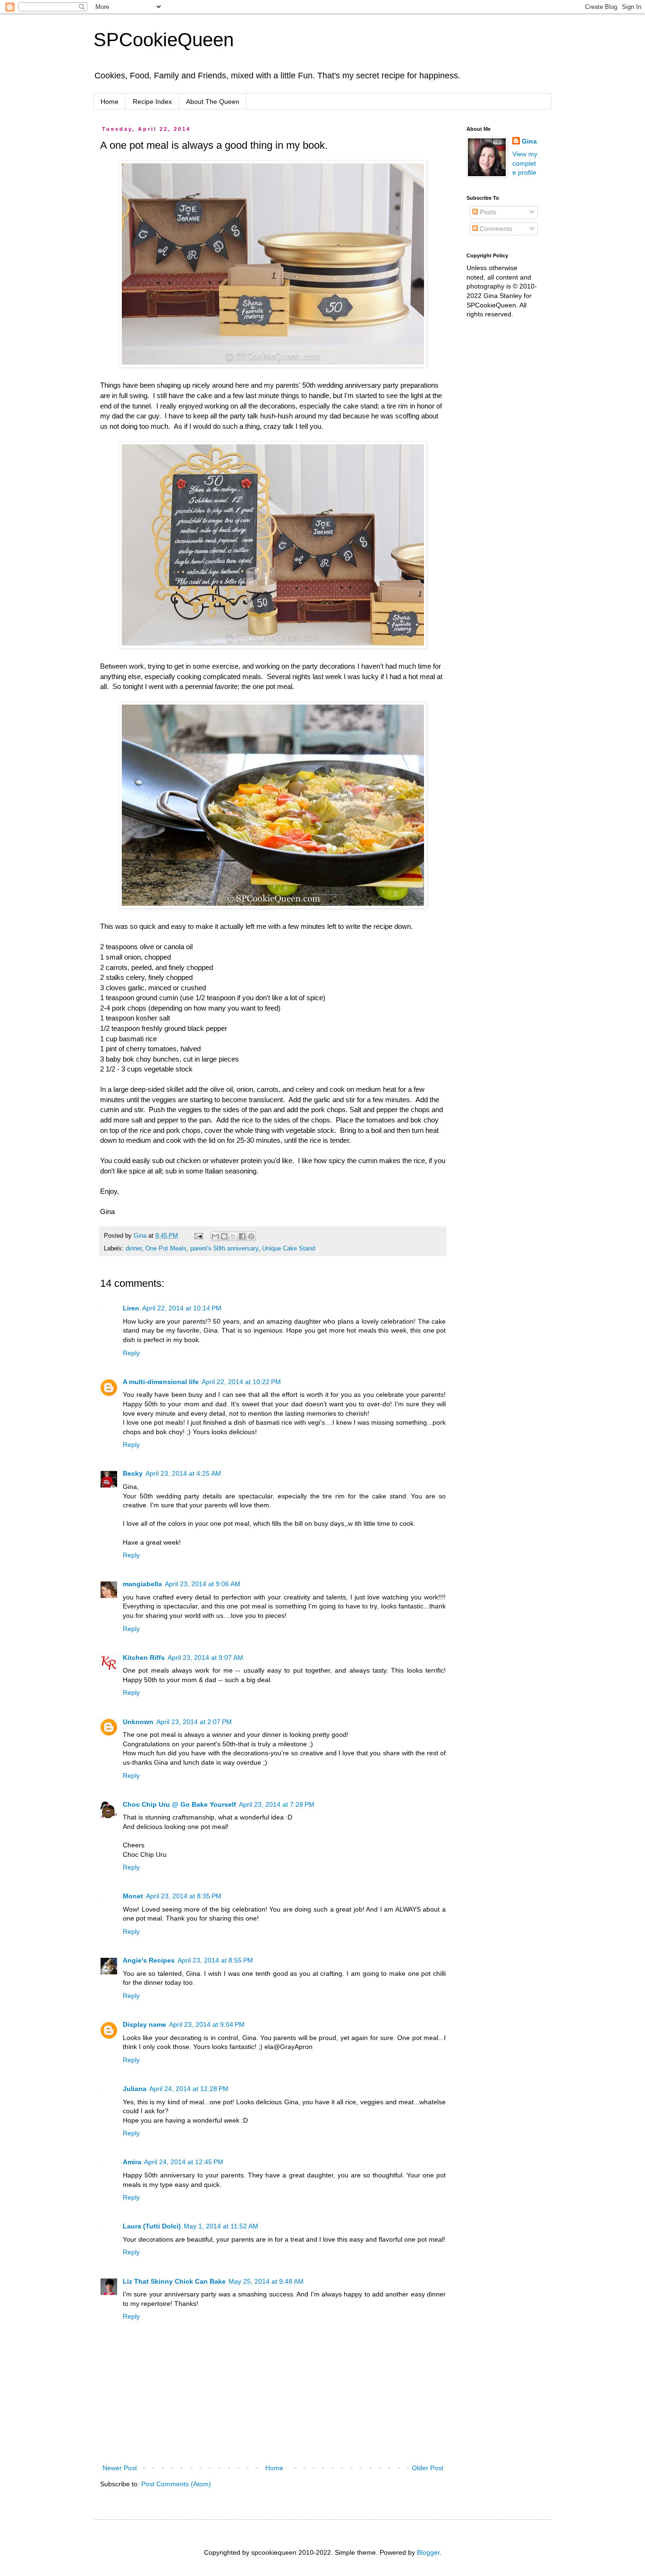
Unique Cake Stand (289, 1249)
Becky (133, 1473)
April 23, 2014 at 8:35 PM (184, 1896)
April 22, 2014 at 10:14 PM (182, 1308)
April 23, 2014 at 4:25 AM (183, 1473)
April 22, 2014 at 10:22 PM (241, 1382)
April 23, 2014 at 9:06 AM (203, 1584)
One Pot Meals (166, 1249)
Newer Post (120, 2468)
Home (110, 102)
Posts (487, 212)
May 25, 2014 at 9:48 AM (266, 2281)
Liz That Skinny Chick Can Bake (174, 2281)
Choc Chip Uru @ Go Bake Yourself (179, 1804)
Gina (529, 141)
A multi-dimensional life (161, 1382)
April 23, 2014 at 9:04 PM (207, 2024)
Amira (132, 2162)
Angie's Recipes (149, 1960)
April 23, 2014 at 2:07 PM (194, 1722)
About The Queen (213, 102)
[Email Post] (198, 1236)
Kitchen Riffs (144, 1658)
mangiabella (142, 1584)
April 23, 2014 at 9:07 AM (205, 1658)
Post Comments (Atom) (176, 2484)
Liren (131, 1308)
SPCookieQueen (164, 40)
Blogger (428, 2552)
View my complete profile (525, 163)
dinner (134, 1249)
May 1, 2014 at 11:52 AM (221, 2226)
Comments (495, 229)
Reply (131, 1353)
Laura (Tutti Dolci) (152, 2226)
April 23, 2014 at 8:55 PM (215, 1960)
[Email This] (215, 1236)
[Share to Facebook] (242, 1236)
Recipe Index (152, 102)
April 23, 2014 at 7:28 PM (277, 1804)
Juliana (135, 2089)
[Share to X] (233, 1236)
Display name (144, 2024)
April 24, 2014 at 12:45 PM (184, 2162)
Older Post (428, 2468)
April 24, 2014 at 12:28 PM (189, 2089)
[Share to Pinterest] (251, 1236)
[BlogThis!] (224, 1236)
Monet (133, 1896)
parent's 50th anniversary (224, 1249)
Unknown (138, 1722)
